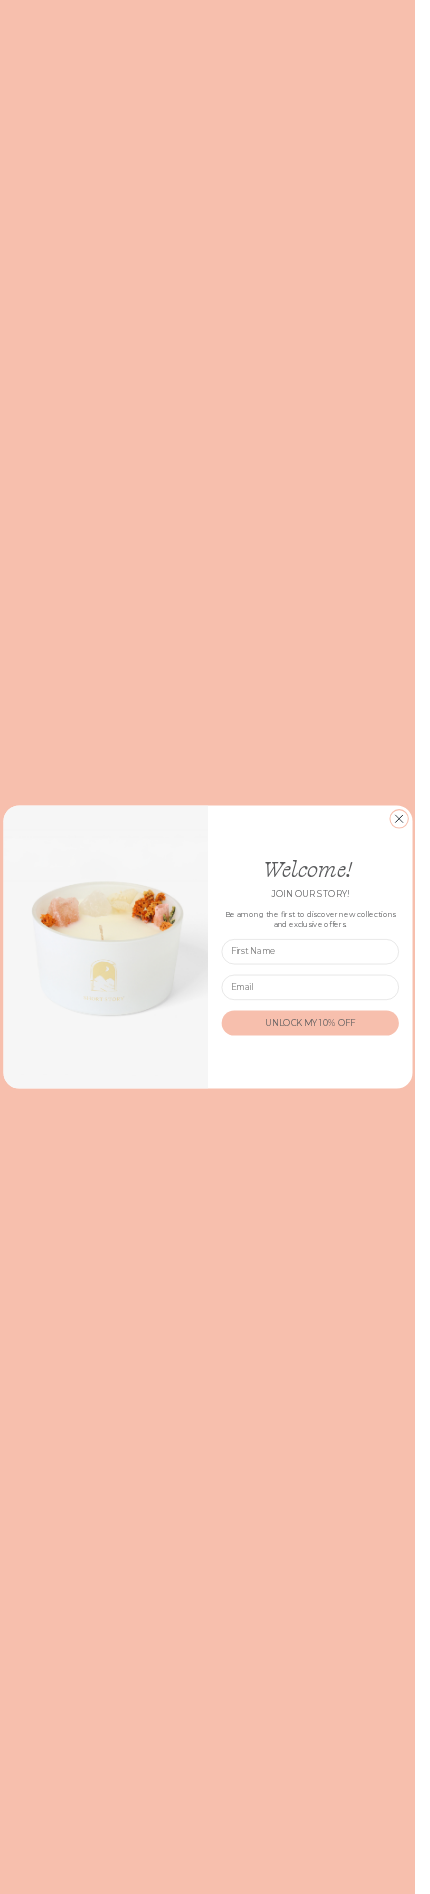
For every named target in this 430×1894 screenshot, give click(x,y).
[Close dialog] (398, 819)
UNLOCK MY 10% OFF (309, 1023)
